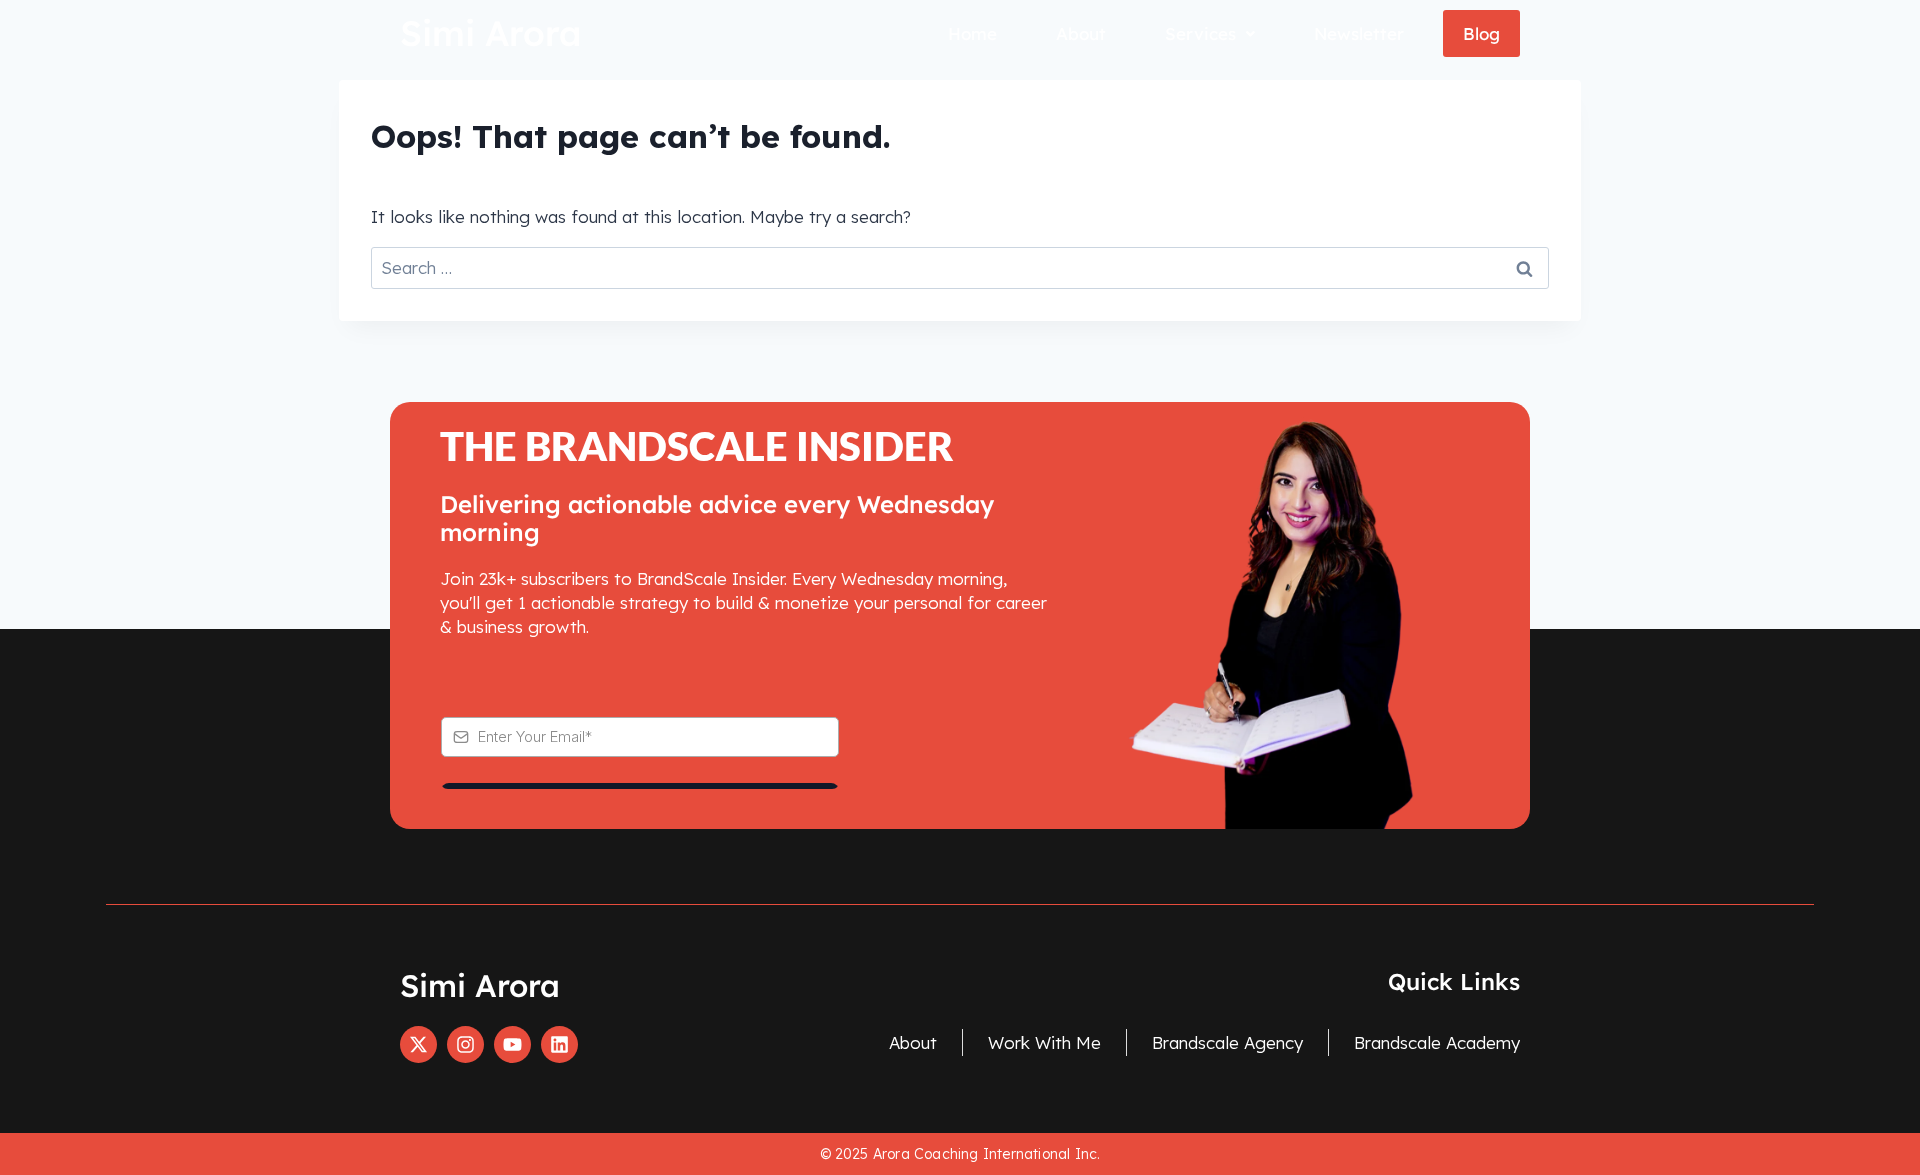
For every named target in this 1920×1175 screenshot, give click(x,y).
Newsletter (1359, 33)
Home (972, 33)
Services (1200, 33)
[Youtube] (512, 1044)
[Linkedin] (559, 1044)
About (1081, 33)
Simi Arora (490, 33)
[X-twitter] (418, 1044)
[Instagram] (465, 1044)
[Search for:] (960, 267)
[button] (1210, 33)
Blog (1481, 33)
